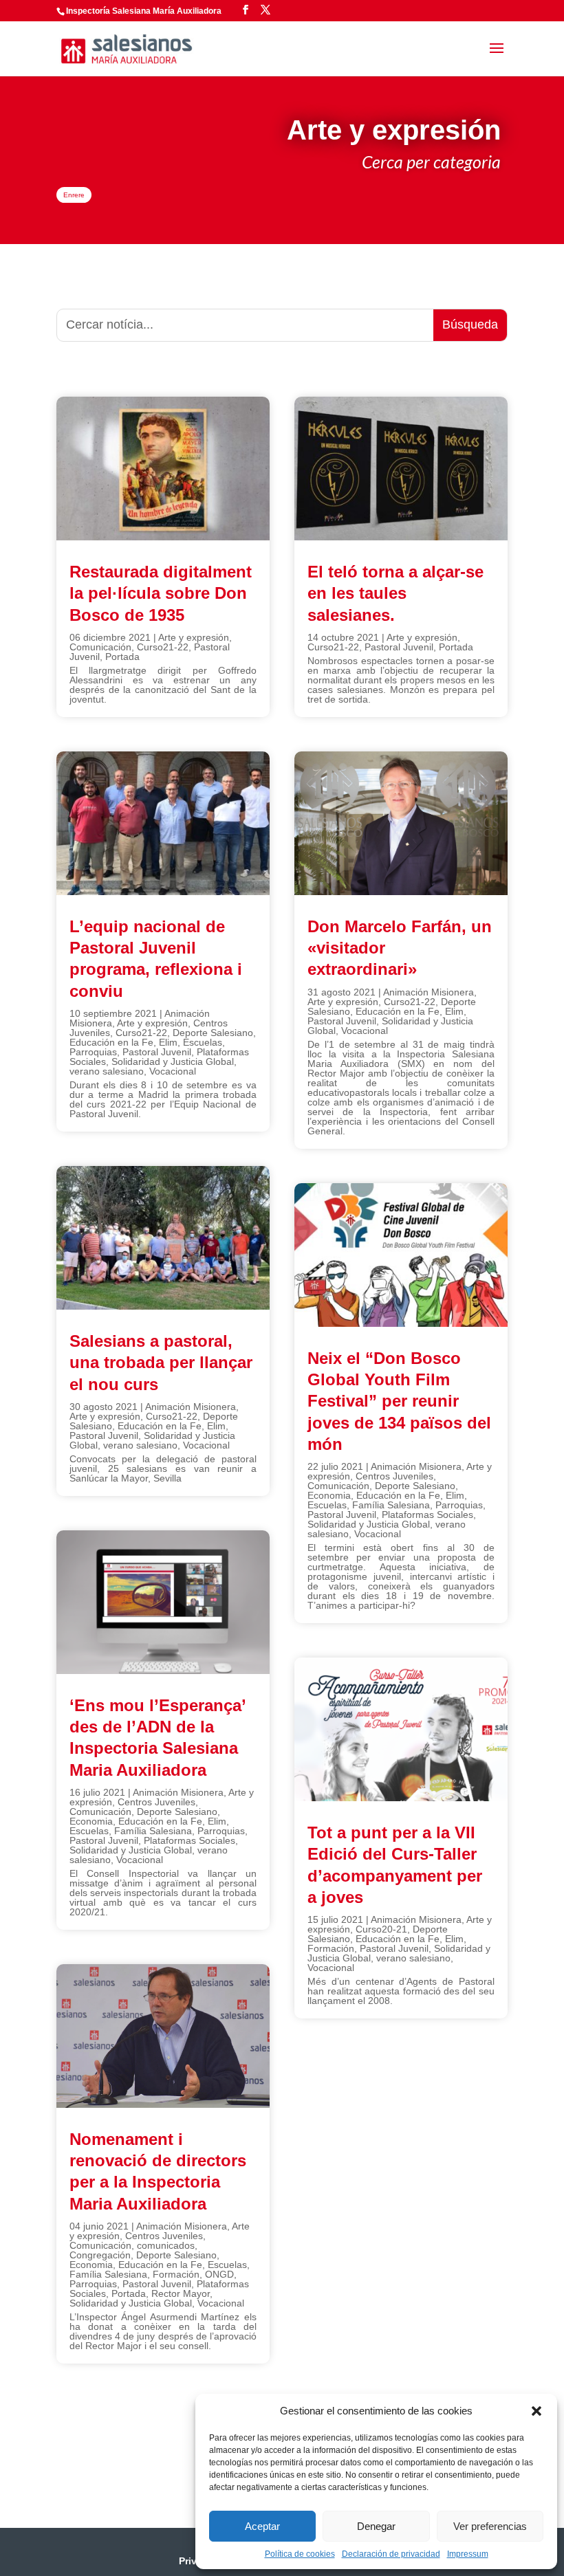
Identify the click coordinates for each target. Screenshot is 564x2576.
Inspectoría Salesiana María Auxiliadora (144, 11)
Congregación (100, 2255)
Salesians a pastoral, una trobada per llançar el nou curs (161, 1362)
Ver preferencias (490, 2526)
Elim (168, 1042)
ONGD (219, 2274)
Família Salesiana (153, 1831)
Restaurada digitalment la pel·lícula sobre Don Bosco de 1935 (161, 593)
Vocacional (173, 1071)
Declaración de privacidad (391, 2554)
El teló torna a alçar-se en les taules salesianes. (395, 593)
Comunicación (100, 647)
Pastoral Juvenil (157, 1052)
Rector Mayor (181, 2293)
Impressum (468, 2554)
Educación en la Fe (111, 1042)
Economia (91, 1821)
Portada (122, 657)
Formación (176, 2274)
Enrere (74, 195)
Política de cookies (300, 2554)
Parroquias (93, 1052)
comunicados (166, 2245)
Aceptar (262, 2526)
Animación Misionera (191, 1407)
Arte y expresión (194, 637)
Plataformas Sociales (189, 1840)
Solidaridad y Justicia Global (173, 1061)
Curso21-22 (163, 647)
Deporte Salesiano (213, 1033)
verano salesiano (107, 1071)
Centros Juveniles (156, 1802)
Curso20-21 (381, 1929)
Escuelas (203, 1042)
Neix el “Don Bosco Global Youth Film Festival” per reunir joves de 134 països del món (399, 1401)
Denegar (376, 2526)
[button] (536, 2411)
